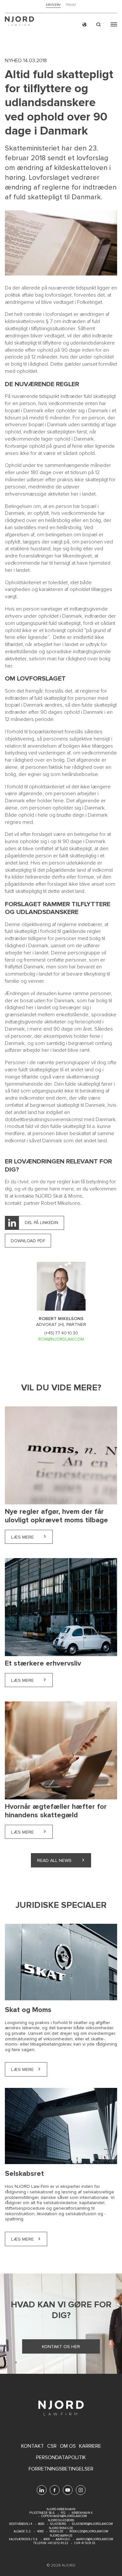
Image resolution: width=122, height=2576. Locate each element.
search (99, 25)
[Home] (20, 22)
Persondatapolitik (61, 2458)
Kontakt (33, 2446)
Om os (68, 2446)
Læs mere (32, 1537)
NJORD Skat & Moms (59, 1196)
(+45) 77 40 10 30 (61, 1333)
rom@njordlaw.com (61, 1339)
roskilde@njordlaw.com (89, 2532)
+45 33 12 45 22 (58, 2543)
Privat (71, 5)
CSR (52, 2446)
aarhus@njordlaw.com (95, 2539)
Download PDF (28, 1241)
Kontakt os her (61, 2347)
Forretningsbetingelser (61, 2469)
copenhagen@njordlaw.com (64, 2516)
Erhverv (53, 5)
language (84, 25)
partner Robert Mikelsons (52, 1203)
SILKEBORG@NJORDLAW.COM (92, 2524)
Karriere (90, 2446)
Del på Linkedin (41, 1223)
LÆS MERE (22, 2239)
